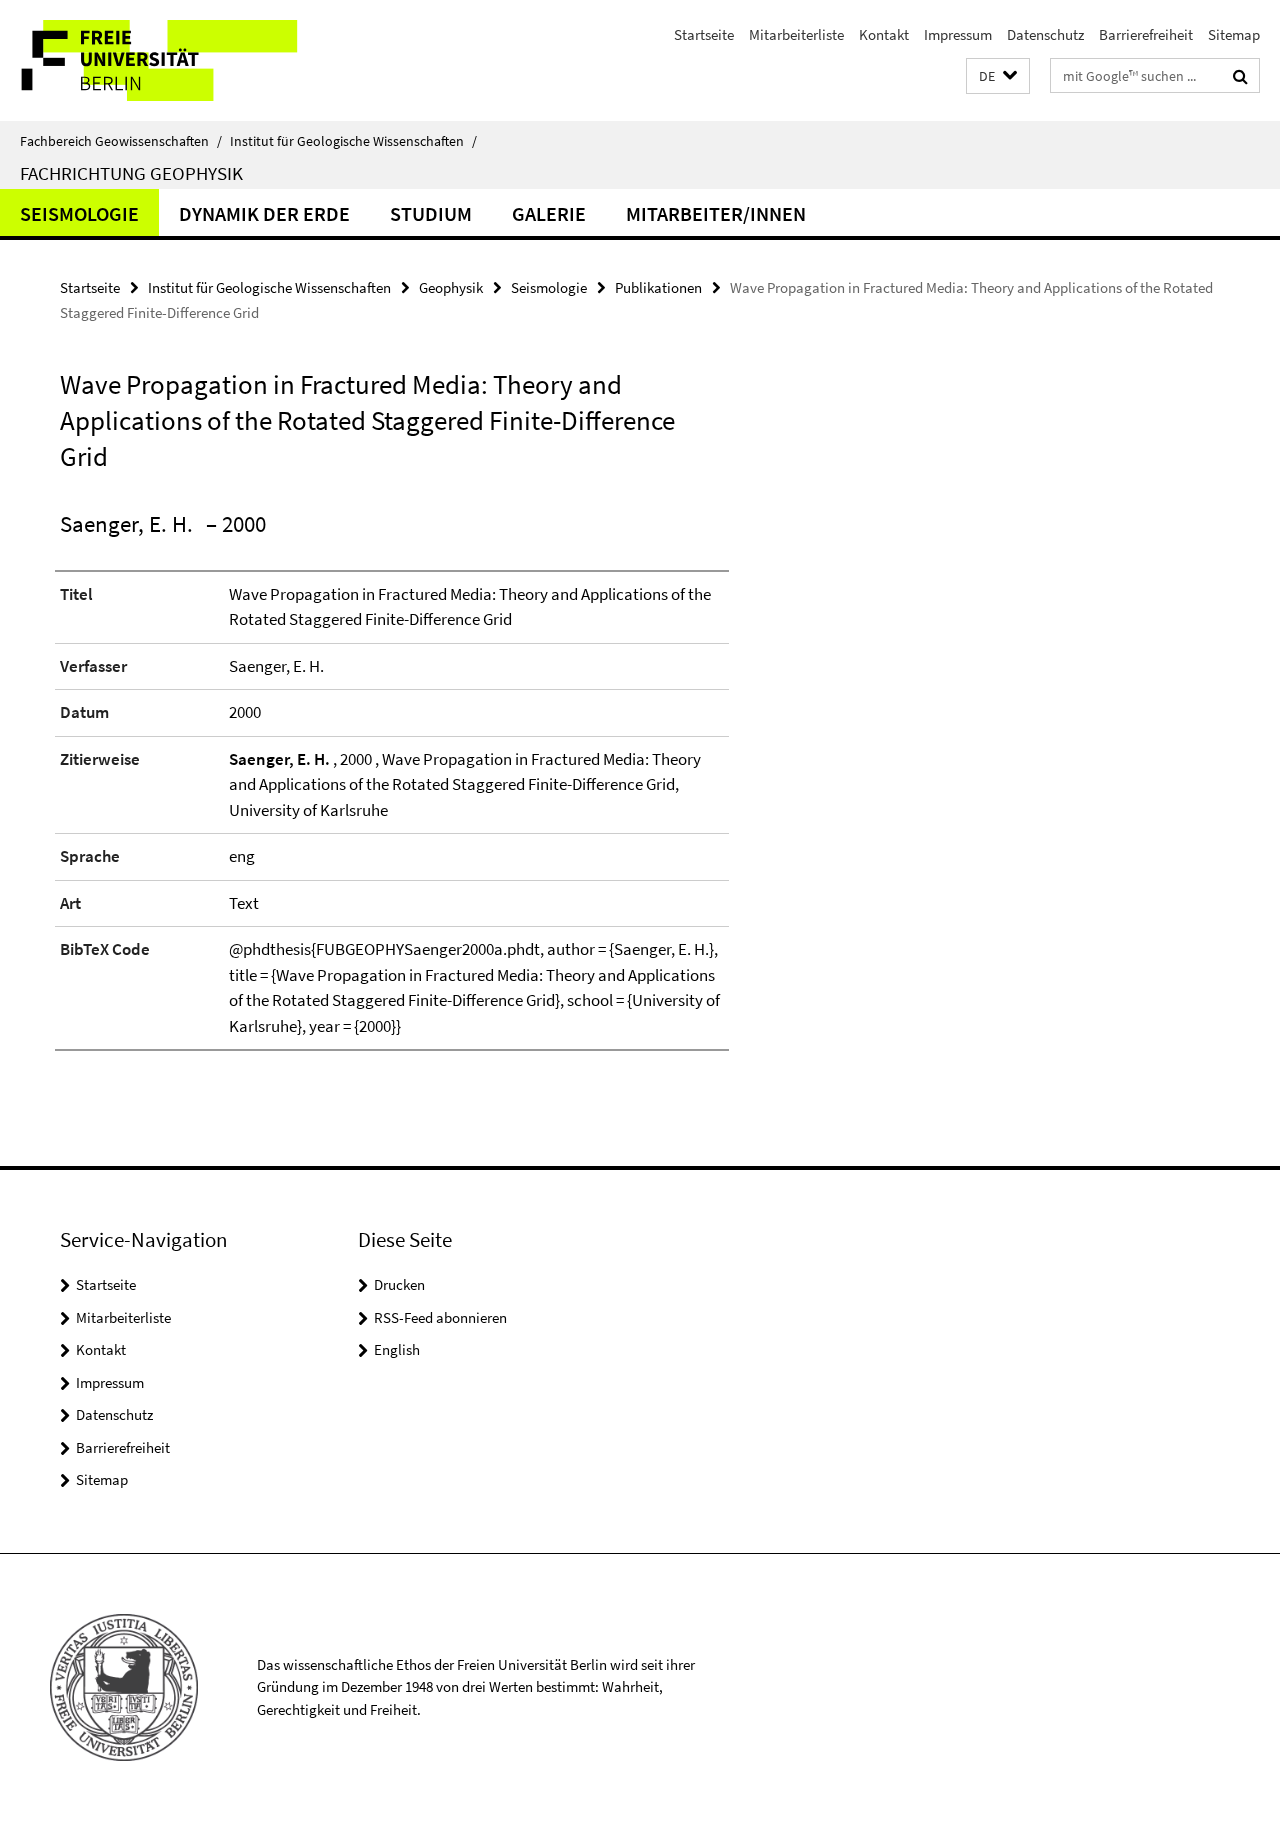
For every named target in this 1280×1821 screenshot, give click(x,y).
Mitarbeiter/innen (716, 213)
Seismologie (79, 213)
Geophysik (451, 287)
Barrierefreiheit (1146, 34)
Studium (431, 213)
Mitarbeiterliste (796, 34)
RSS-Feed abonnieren (440, 1317)
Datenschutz (1045, 34)
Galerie (549, 213)
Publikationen (658, 287)
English (397, 1349)
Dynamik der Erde (264, 213)
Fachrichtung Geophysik (131, 173)
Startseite (704, 34)
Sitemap (1234, 34)
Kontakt (884, 34)
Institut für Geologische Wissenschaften (353, 141)
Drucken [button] (399, 1284)
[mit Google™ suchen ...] (1240, 76)
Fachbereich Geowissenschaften (121, 141)
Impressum (958, 34)
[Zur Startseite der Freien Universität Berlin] (167, 60)
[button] (998, 76)
